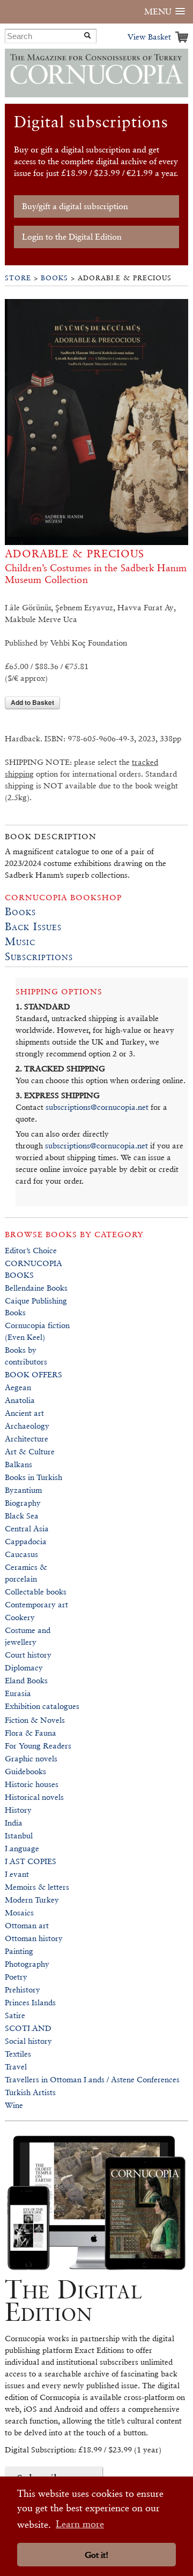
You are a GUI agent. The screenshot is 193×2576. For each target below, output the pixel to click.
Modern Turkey (32, 1900)
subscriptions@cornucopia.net (97, 1107)
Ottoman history (34, 1938)
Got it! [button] (96, 2555)
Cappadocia (26, 1541)
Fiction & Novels (35, 1720)
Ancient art (24, 1413)
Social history (28, 2041)
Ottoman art (27, 1925)
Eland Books (26, 1680)
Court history (28, 1655)
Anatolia (20, 1400)
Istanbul (19, 1835)
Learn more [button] (80, 2524)
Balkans (18, 1464)
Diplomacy (24, 1667)
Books (54, 278)
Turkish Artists (30, 2092)
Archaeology (27, 1426)
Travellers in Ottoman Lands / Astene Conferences (92, 2079)
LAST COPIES (31, 1861)
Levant (17, 1874)
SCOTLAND (28, 2028)
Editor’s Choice (31, 1250)
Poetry (16, 1977)
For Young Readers (38, 1746)
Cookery (20, 1617)
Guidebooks (25, 1771)
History (18, 1810)
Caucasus (21, 1554)
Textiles (18, 2054)
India (14, 1823)
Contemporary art (36, 1604)
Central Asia (27, 1528)
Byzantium (23, 1490)
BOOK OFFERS (34, 1374)
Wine (14, 2105)
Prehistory (23, 1989)
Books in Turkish (34, 1477)
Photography (27, 1964)
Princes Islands (30, 2002)
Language (22, 1848)
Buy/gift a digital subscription (75, 206)
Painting (19, 1951)
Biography (23, 1503)
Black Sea (22, 1516)
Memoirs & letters (37, 1887)
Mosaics (19, 1912)
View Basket (149, 37)
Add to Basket (32, 702)
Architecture (27, 1439)
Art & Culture (30, 1451)
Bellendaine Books (36, 1288)
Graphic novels (31, 1758)
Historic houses (32, 1784)
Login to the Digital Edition (72, 237)
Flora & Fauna (31, 1733)
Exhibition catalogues (42, 1706)
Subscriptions (39, 956)
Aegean (18, 1387)
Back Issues (33, 926)
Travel (16, 2067)
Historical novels (34, 1797)
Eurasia (18, 1693)
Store (18, 278)
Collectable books (36, 1592)
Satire (15, 2015)
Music (20, 941)
